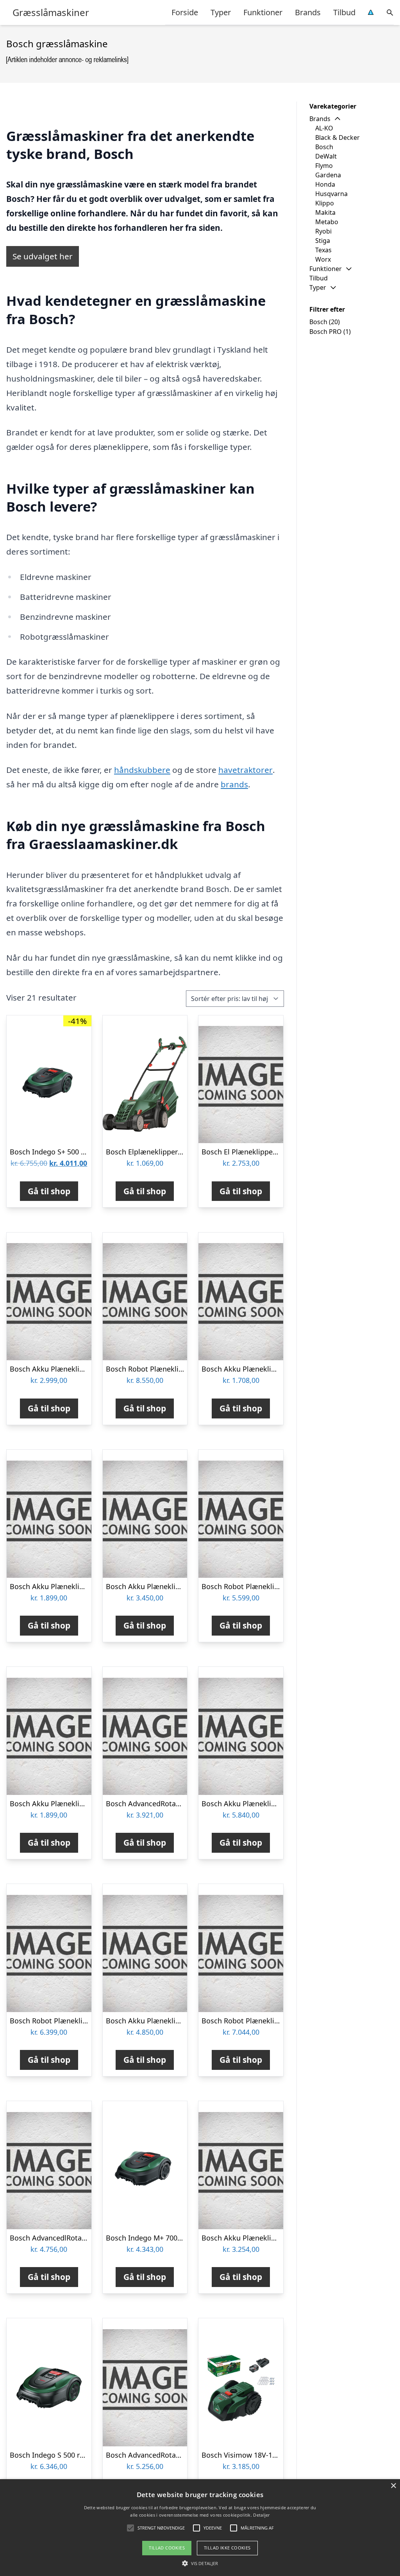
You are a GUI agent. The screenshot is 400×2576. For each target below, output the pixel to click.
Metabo (327, 222)
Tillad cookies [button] (167, 2548)
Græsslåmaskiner (51, 12)
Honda (325, 184)
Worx (323, 259)
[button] (200, 2563)
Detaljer (261, 2515)
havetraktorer (246, 770)
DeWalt (326, 156)
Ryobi (323, 231)
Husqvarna (331, 194)
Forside (185, 12)
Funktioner (263, 12)
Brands (308, 12)
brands (234, 784)
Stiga (323, 241)
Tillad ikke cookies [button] (227, 2548)
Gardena (328, 175)
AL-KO (324, 128)
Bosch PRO (326, 332)
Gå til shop (49, 1191)
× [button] (393, 2486)
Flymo (324, 166)
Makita (325, 212)
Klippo (325, 203)
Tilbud (344, 12)
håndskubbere (142, 770)
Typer (221, 12)
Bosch (324, 147)
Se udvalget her (43, 256)
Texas (323, 250)
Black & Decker (337, 137)
